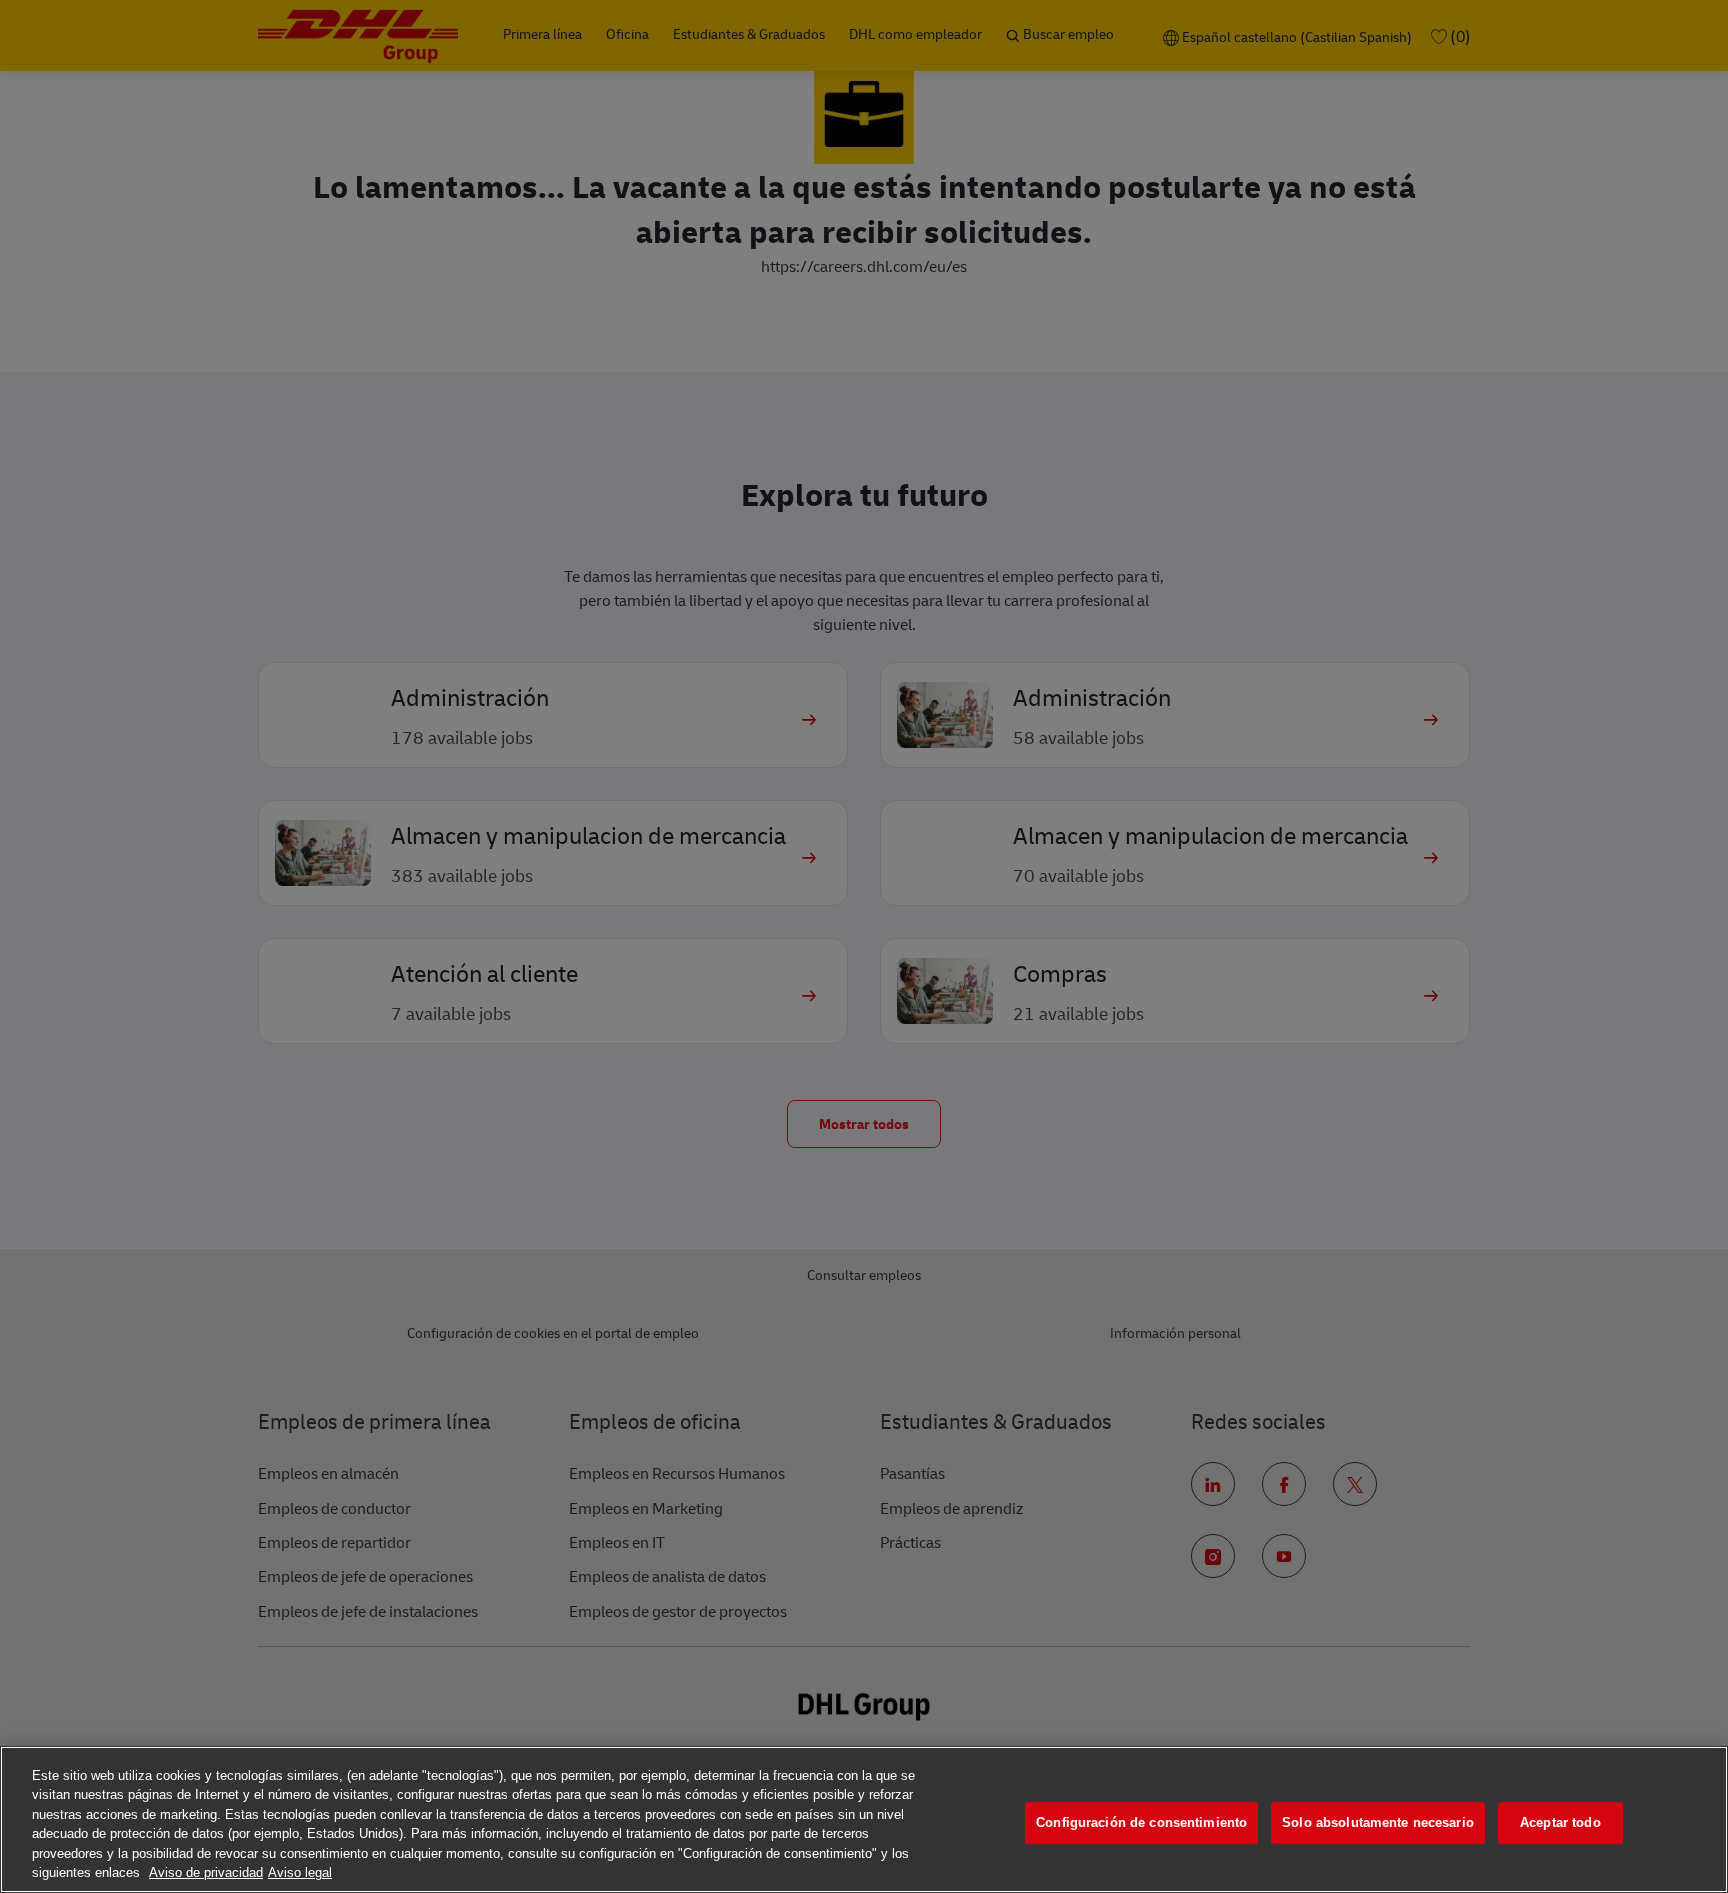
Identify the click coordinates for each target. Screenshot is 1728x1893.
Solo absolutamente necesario (1378, 1823)
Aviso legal (300, 1872)
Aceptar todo (1560, 1823)
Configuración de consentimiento (1141, 1823)
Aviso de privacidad (206, 1872)
